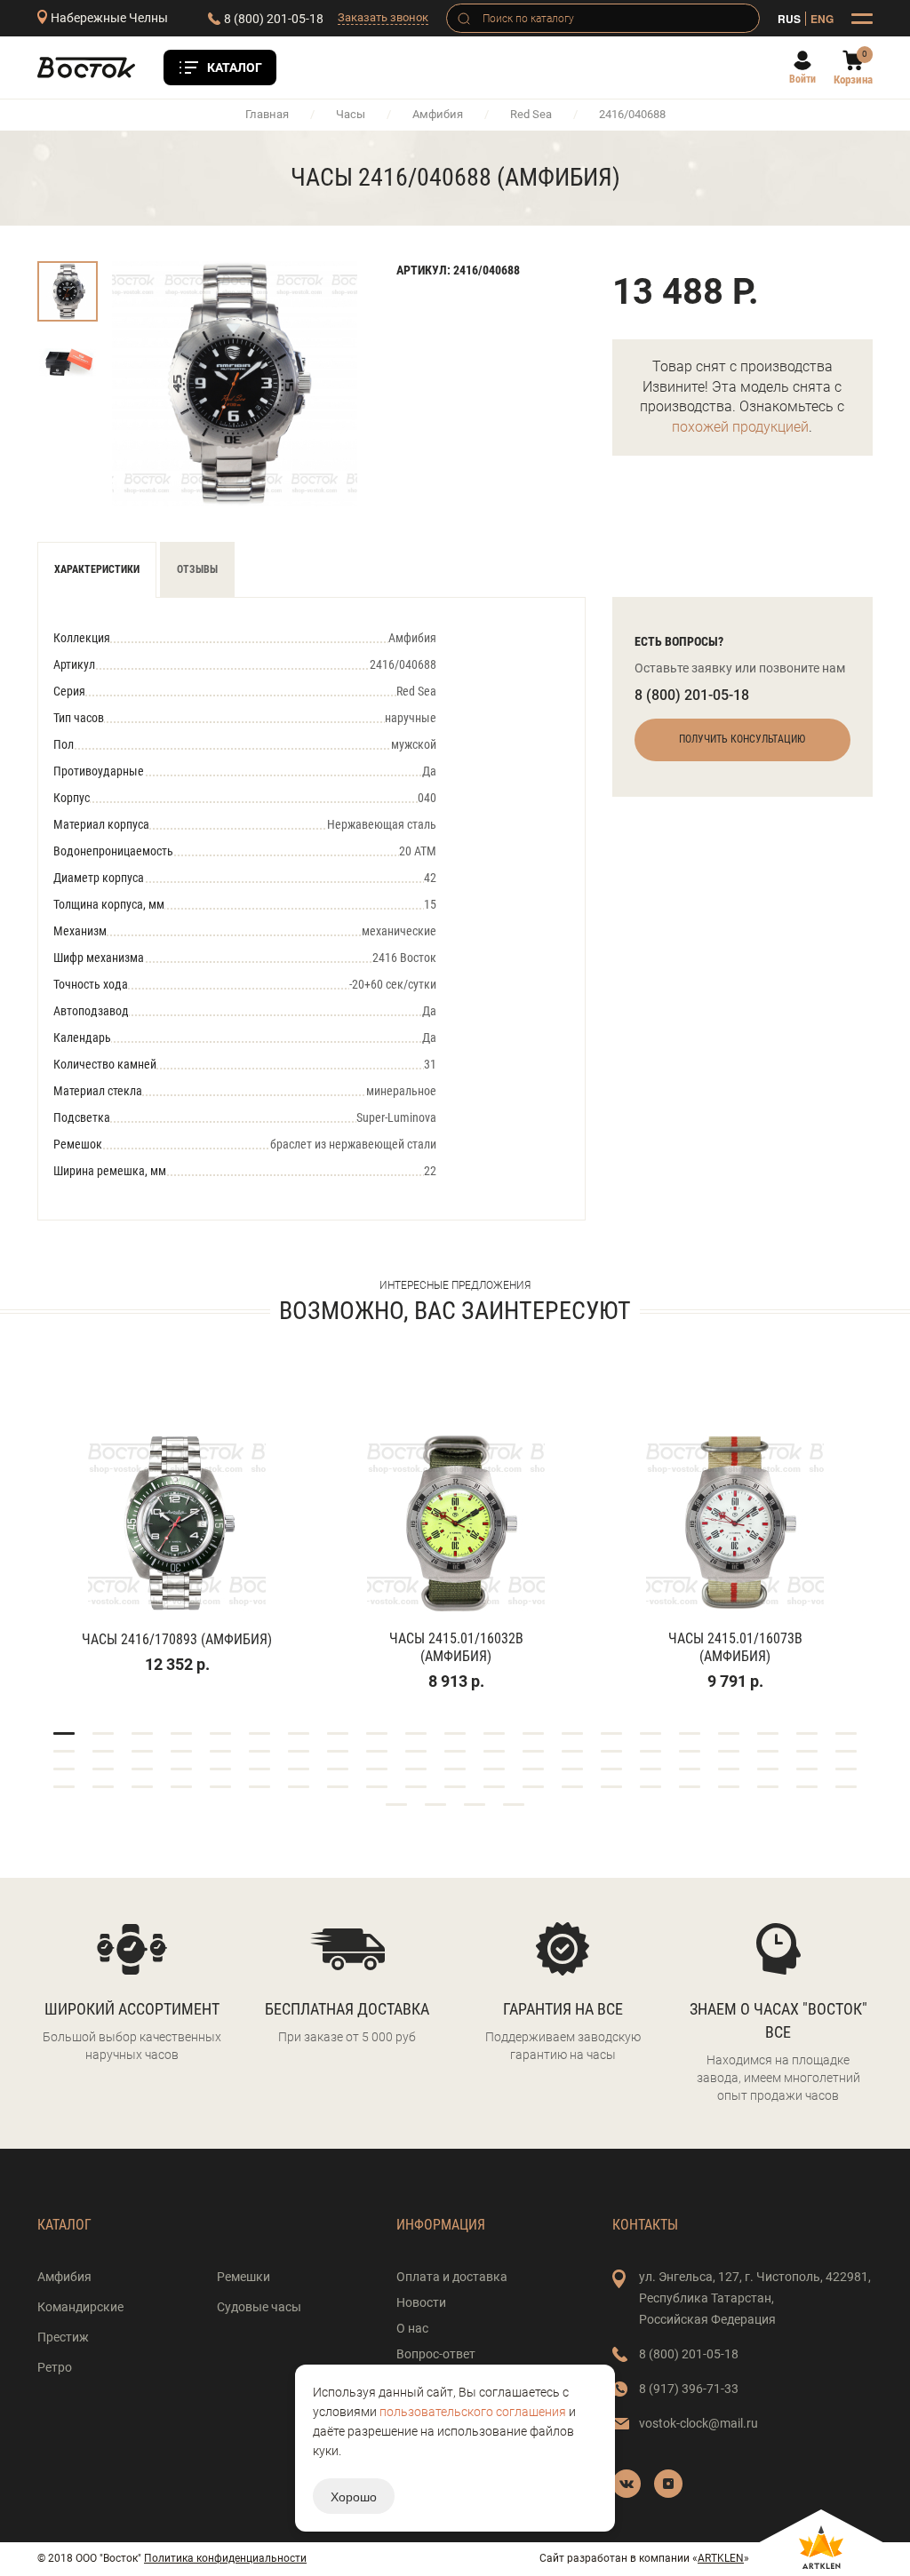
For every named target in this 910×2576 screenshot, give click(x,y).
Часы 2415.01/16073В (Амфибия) (735, 1647)
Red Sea (531, 114)
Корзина (853, 80)
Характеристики (97, 569)
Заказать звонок (383, 17)
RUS (789, 19)
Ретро (55, 2367)
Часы (351, 114)
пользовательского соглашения (473, 2412)
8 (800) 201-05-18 (274, 19)
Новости (421, 2302)
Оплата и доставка (452, 2277)
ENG (822, 19)
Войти (802, 79)
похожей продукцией (740, 427)
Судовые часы (259, 2307)
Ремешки (243, 2277)
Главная (267, 114)
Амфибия (438, 114)
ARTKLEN (721, 2558)
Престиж (63, 2337)
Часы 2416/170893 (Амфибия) (177, 1639)
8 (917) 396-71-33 (689, 2389)
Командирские (80, 2307)
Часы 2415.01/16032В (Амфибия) (456, 1647)
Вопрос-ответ (436, 2354)
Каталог (235, 68)
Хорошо (354, 2496)
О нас (412, 2328)
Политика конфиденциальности (225, 2558)
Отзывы (197, 569)
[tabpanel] (177, 1530)
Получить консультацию (742, 739)
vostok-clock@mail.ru (698, 2423)
